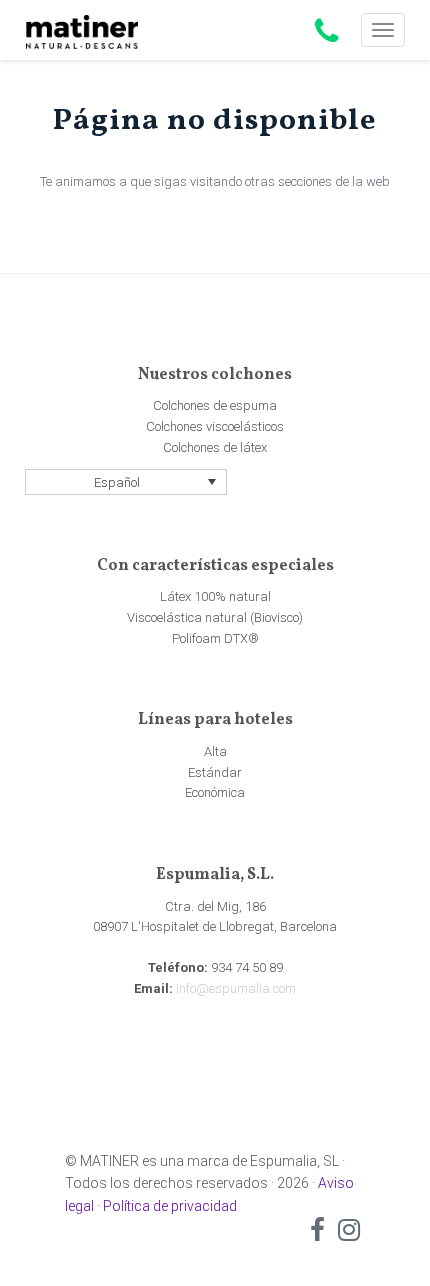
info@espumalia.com (236, 988)
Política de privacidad (170, 1206)
